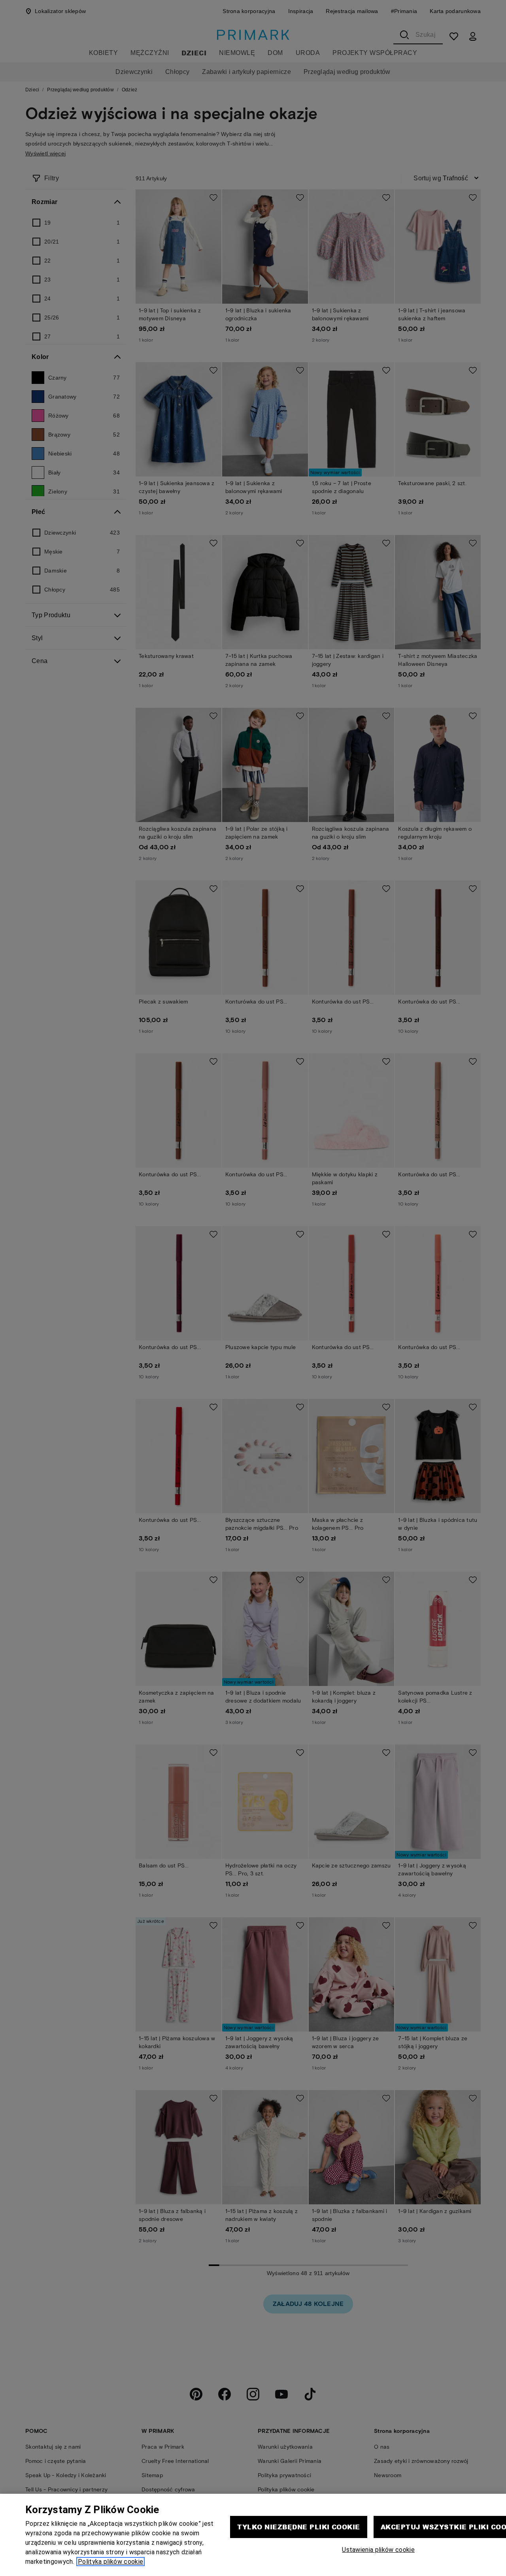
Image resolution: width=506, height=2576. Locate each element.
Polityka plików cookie (110, 2562)
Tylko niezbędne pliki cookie (298, 2527)
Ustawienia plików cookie (378, 2550)
